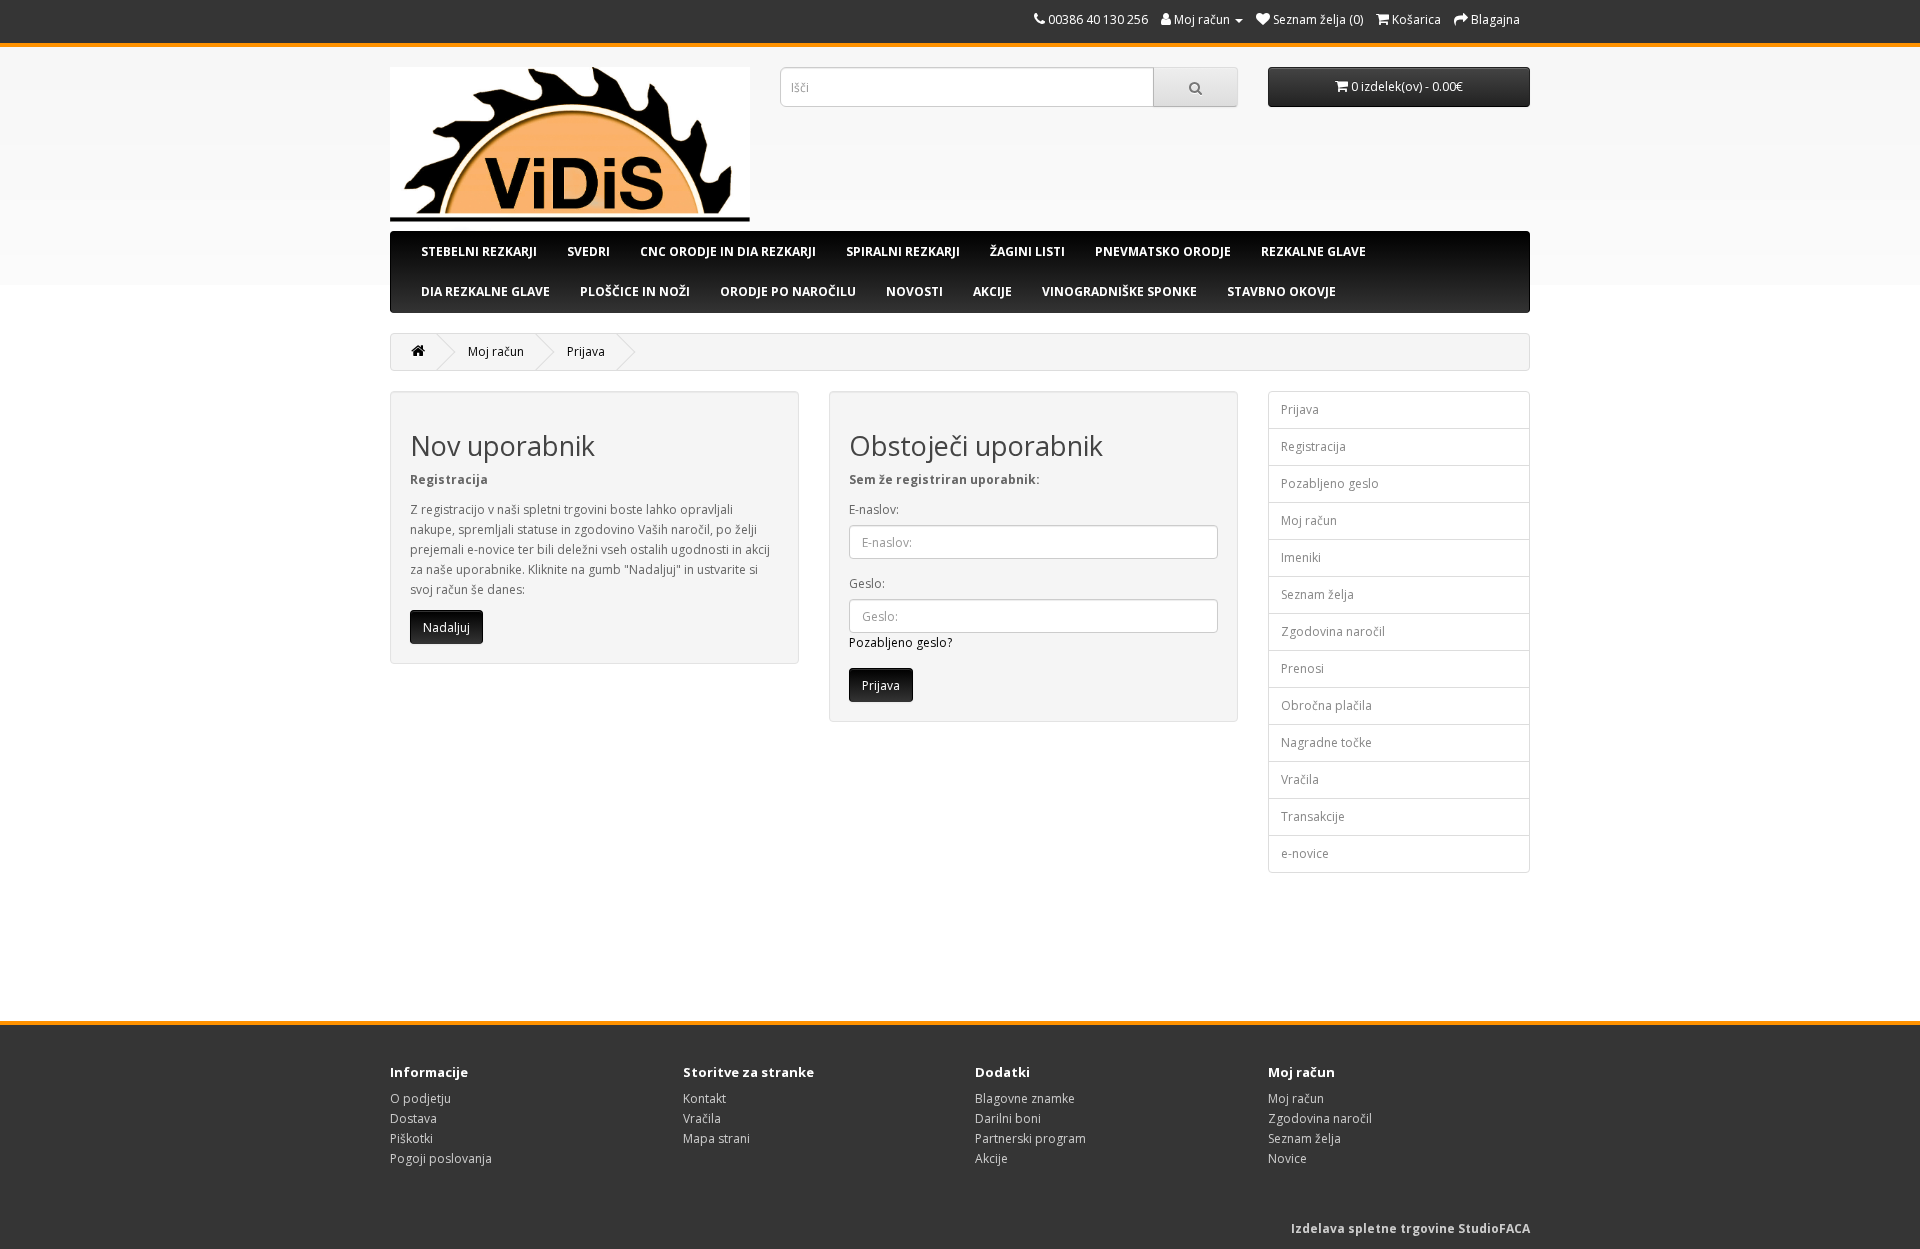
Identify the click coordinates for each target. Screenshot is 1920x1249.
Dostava (413, 1118)
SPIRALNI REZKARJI (903, 251)
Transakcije (1313, 816)
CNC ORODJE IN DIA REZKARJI (728, 251)
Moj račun (496, 351)
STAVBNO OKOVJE (1281, 291)
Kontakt (704, 1098)
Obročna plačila (1326, 705)
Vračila (1300, 779)
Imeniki (1301, 557)
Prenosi (1302, 668)
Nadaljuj (446, 627)
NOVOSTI (914, 291)
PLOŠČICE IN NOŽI (635, 291)
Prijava (586, 351)
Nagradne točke (1326, 742)
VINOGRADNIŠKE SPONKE (1119, 291)
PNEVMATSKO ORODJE (1163, 251)
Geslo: (867, 583)
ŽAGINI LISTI (1027, 251)
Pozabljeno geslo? (900, 642)
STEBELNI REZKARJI (479, 251)
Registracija (1313, 446)
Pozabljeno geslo (1330, 483)
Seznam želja (1317, 594)
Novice (1287, 1158)
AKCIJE (992, 291)
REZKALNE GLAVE (1313, 251)
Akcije (991, 1158)
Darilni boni (1008, 1118)
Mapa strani (716, 1138)
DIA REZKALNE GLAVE (485, 291)
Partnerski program (1030, 1138)
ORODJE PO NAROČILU (788, 291)
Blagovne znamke (1025, 1098)
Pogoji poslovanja (441, 1158)
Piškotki (411, 1138)
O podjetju (420, 1098)
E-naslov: (874, 509)
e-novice (1305, 853)
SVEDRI (588, 251)
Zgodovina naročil (1333, 631)
